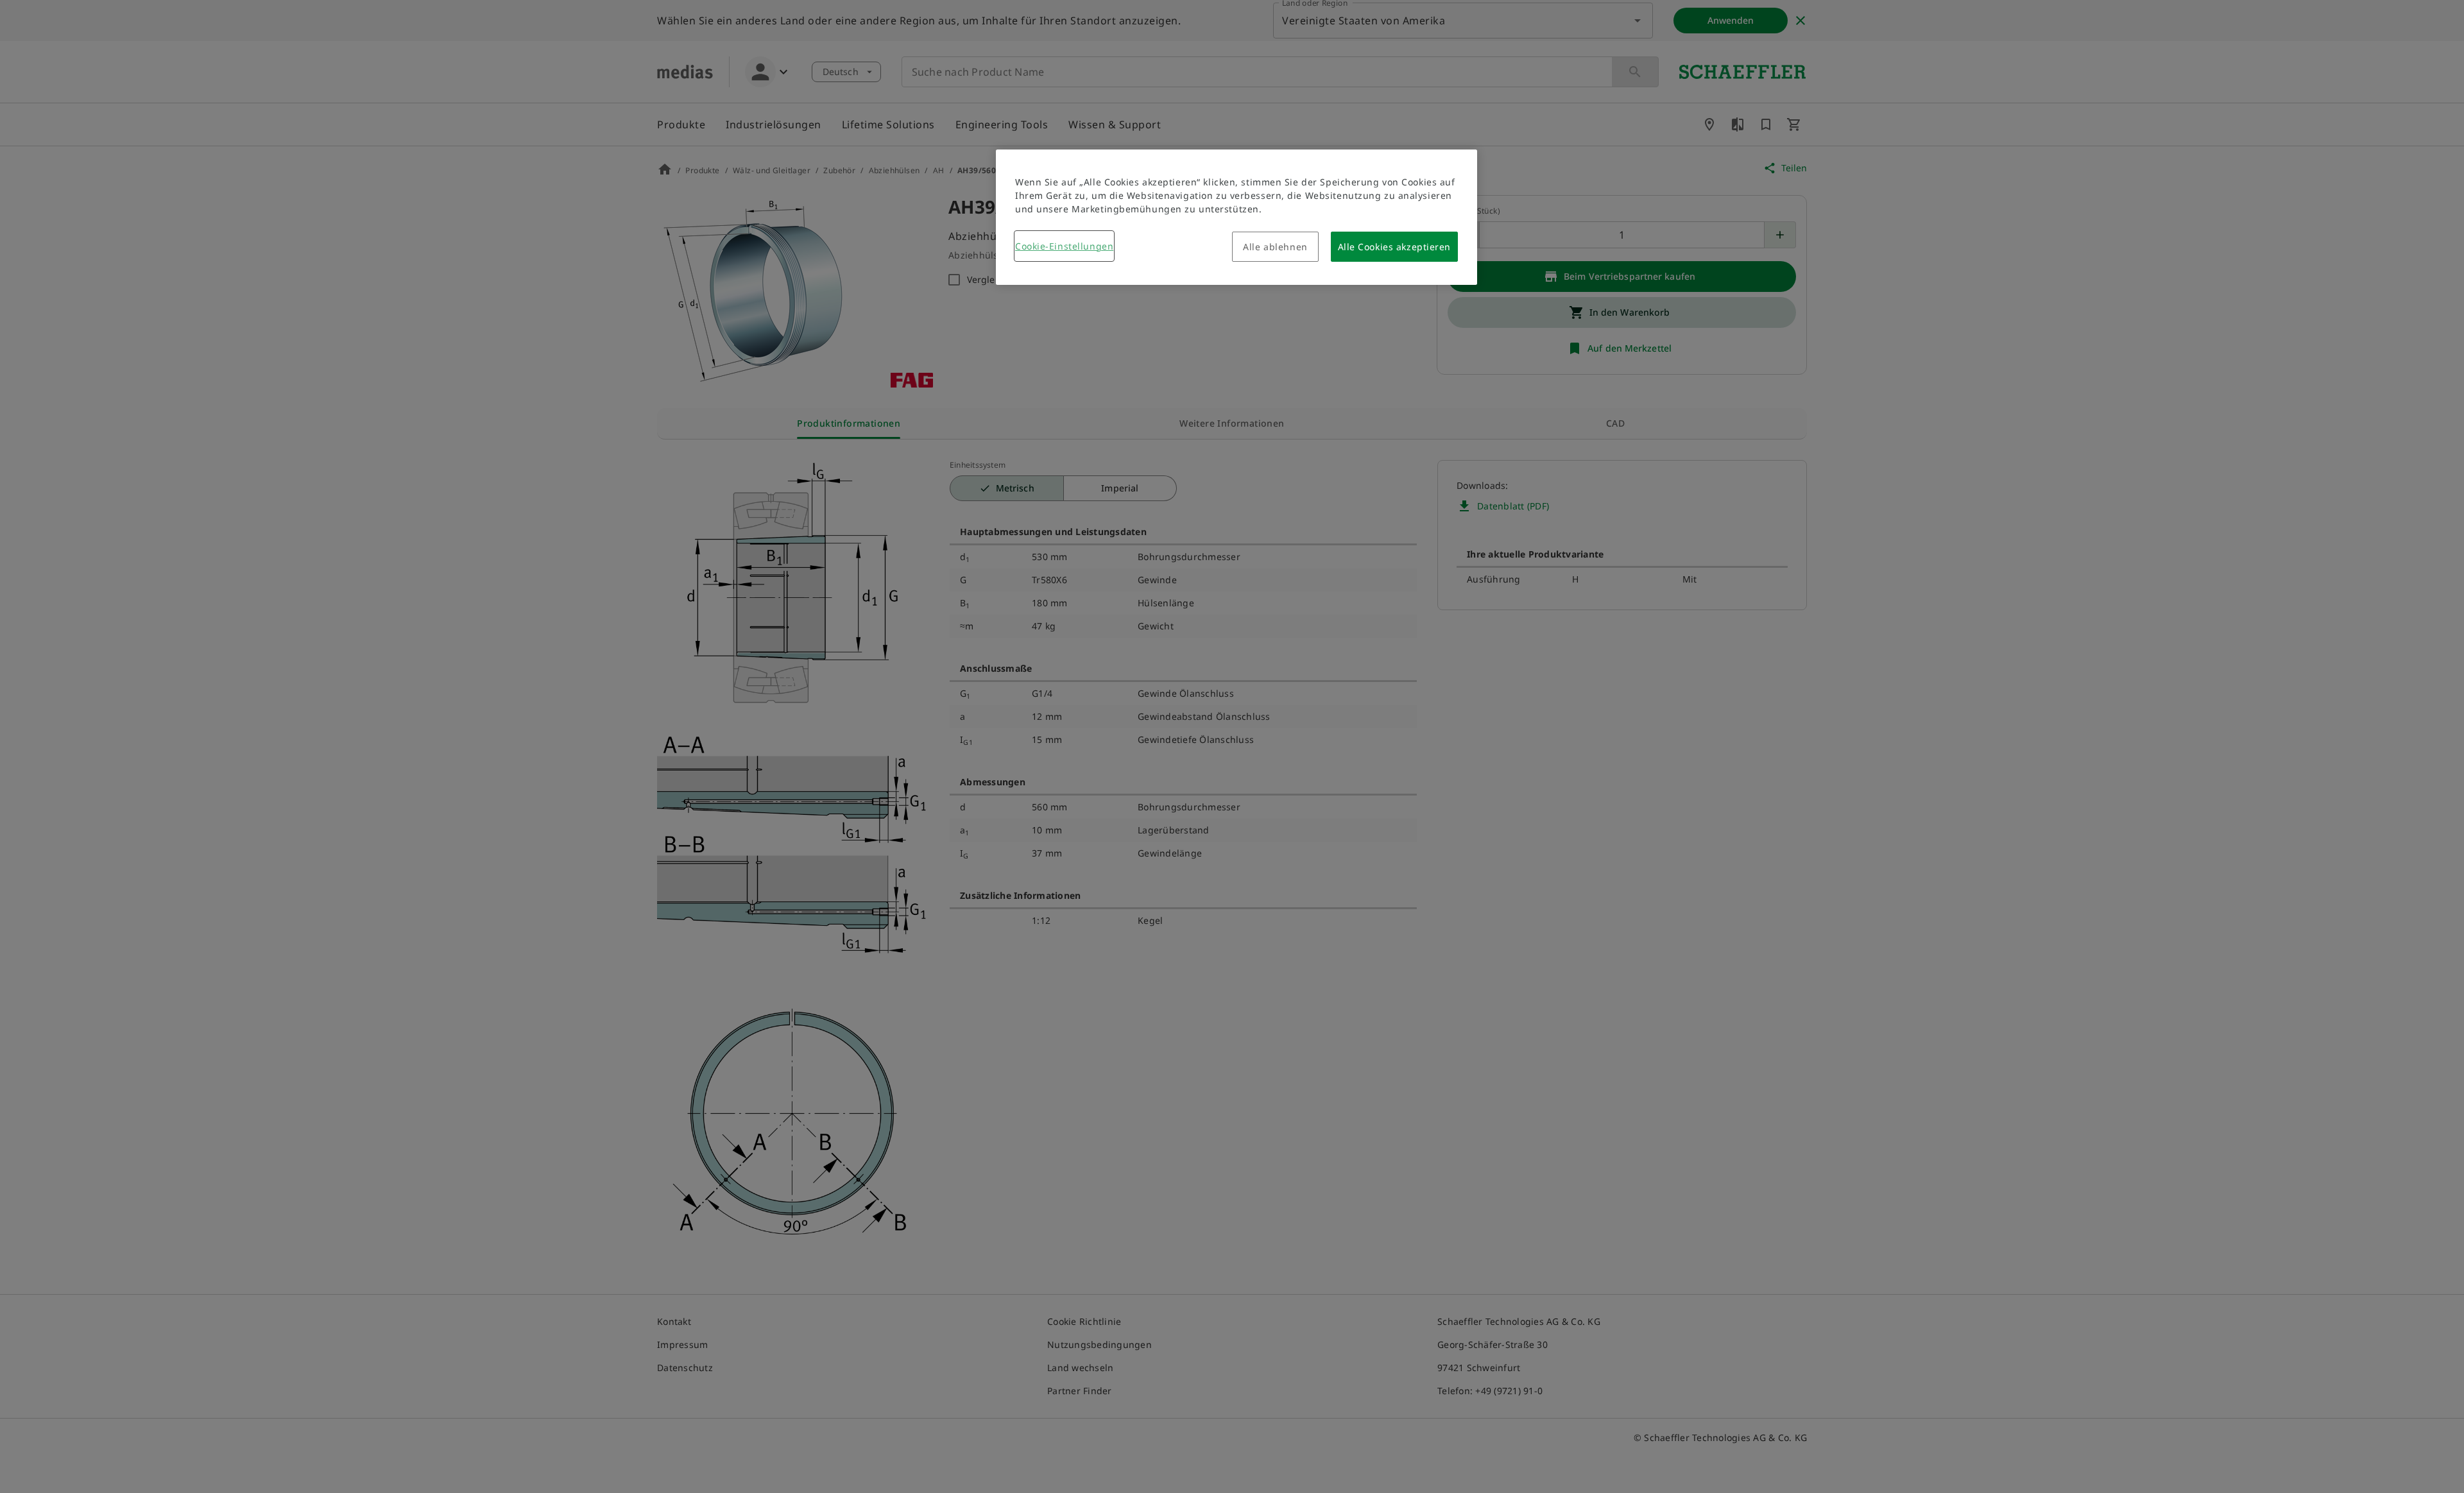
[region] (1236, 217)
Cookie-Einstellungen (1064, 246)
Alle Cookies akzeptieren (1394, 247)
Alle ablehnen (1275, 247)
